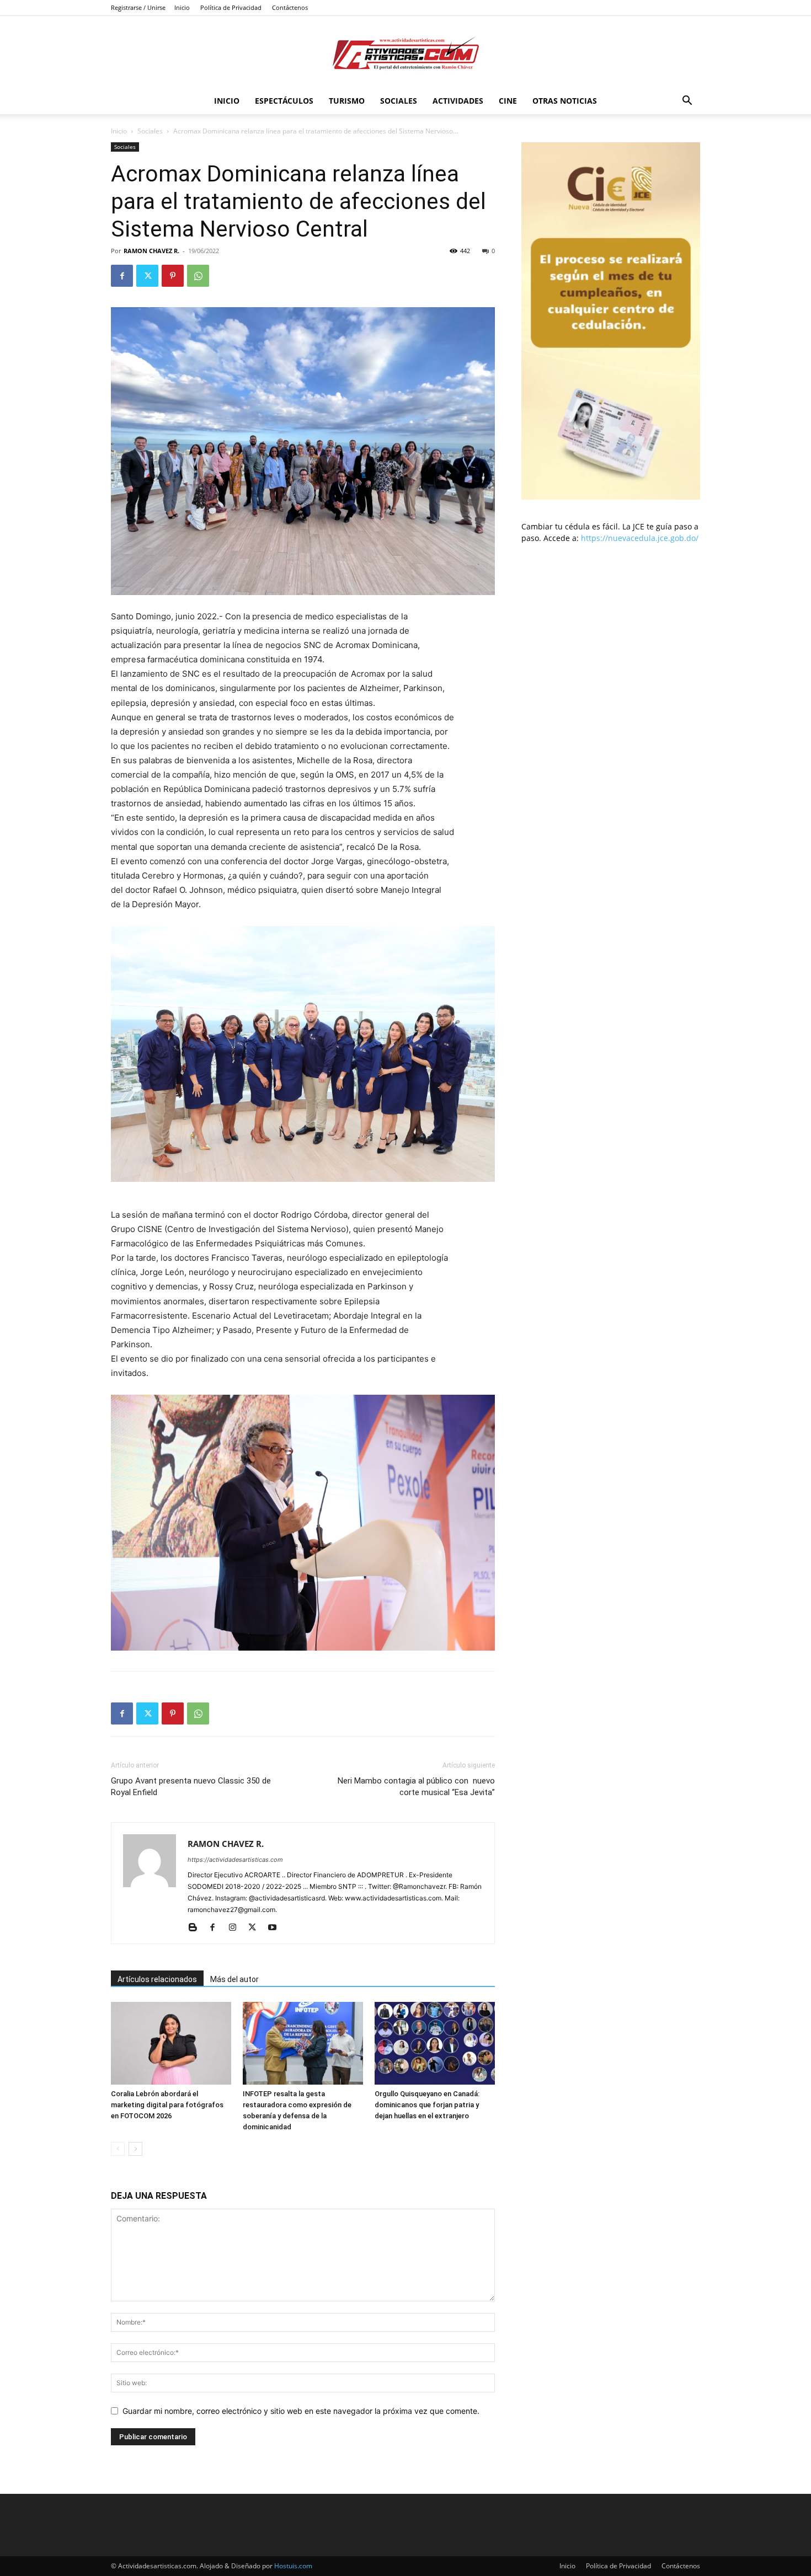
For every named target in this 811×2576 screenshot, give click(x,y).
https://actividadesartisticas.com (235, 1860)
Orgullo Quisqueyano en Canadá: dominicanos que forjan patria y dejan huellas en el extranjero (427, 2105)
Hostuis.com (293, 2566)
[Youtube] (276, 1928)
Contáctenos (290, 7)
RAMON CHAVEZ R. (151, 251)
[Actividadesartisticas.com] (405, 53)
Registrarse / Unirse (138, 7)
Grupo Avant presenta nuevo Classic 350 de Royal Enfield (191, 1787)
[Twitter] (147, 276)
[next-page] (135, 2149)
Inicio (182, 7)
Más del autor (234, 1979)
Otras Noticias (565, 101)
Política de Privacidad (231, 7)
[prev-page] (118, 2149)
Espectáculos (284, 101)
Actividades (458, 101)
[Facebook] (122, 276)
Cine (508, 101)
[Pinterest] (173, 276)
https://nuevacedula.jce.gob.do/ (640, 538)
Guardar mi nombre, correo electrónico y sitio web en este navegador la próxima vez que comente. (301, 2411)
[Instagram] (236, 1928)
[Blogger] (197, 1928)
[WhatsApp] (198, 276)
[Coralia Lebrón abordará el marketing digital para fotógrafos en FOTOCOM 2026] (171, 2043)
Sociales (399, 101)
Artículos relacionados (157, 1979)
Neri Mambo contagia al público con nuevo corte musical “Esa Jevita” (416, 1787)
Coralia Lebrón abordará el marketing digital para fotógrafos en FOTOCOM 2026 (167, 2105)
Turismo (347, 101)
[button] (687, 102)
